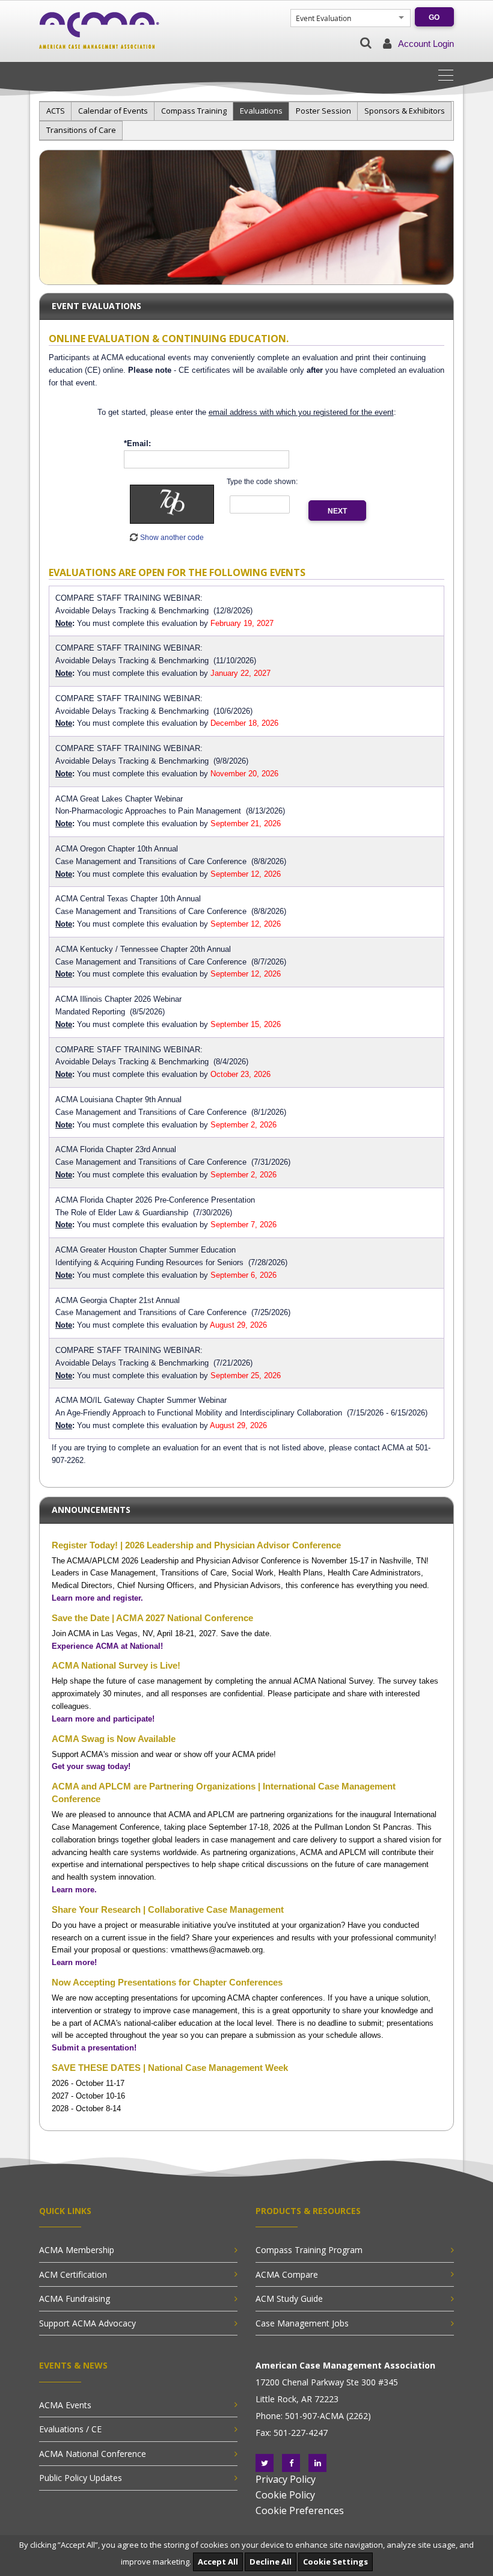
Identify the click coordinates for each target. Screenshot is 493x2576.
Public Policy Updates (81, 2478)
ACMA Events (65, 2405)
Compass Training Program (309, 2250)
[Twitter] (265, 2463)
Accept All (218, 2562)
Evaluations (261, 111)
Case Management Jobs (302, 2323)
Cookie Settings (335, 2562)
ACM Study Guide (289, 2298)
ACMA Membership (77, 2250)
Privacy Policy (286, 2479)
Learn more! (74, 1962)
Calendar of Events (113, 111)
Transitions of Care (81, 130)
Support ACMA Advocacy (87, 2323)
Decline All (271, 2562)
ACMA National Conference (93, 2454)
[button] (366, 43)
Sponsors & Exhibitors (405, 111)
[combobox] (344, 18)
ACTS (56, 111)
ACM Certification (73, 2274)
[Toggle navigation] (450, 74)
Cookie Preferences (300, 2510)
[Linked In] (317, 2463)
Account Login (426, 44)
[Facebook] (291, 2463)
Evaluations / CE (70, 2429)
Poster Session (323, 111)
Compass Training (194, 111)
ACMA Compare (287, 2274)
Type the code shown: (262, 482)
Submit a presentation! (94, 2048)
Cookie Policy (285, 2495)
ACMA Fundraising (75, 2298)
